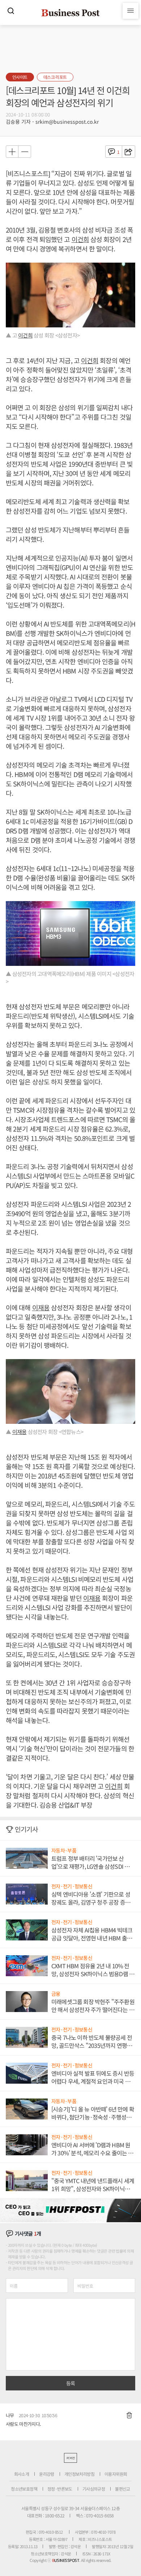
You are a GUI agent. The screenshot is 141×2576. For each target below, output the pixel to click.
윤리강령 (47, 2474)
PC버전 (70, 2458)
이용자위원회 (116, 2474)
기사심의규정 (94, 2489)
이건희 (80, 239)
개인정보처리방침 (79, 2474)
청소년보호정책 (24, 2489)
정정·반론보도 (60, 2489)
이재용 (41, 1307)
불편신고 (123, 2489)
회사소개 (22, 2474)
